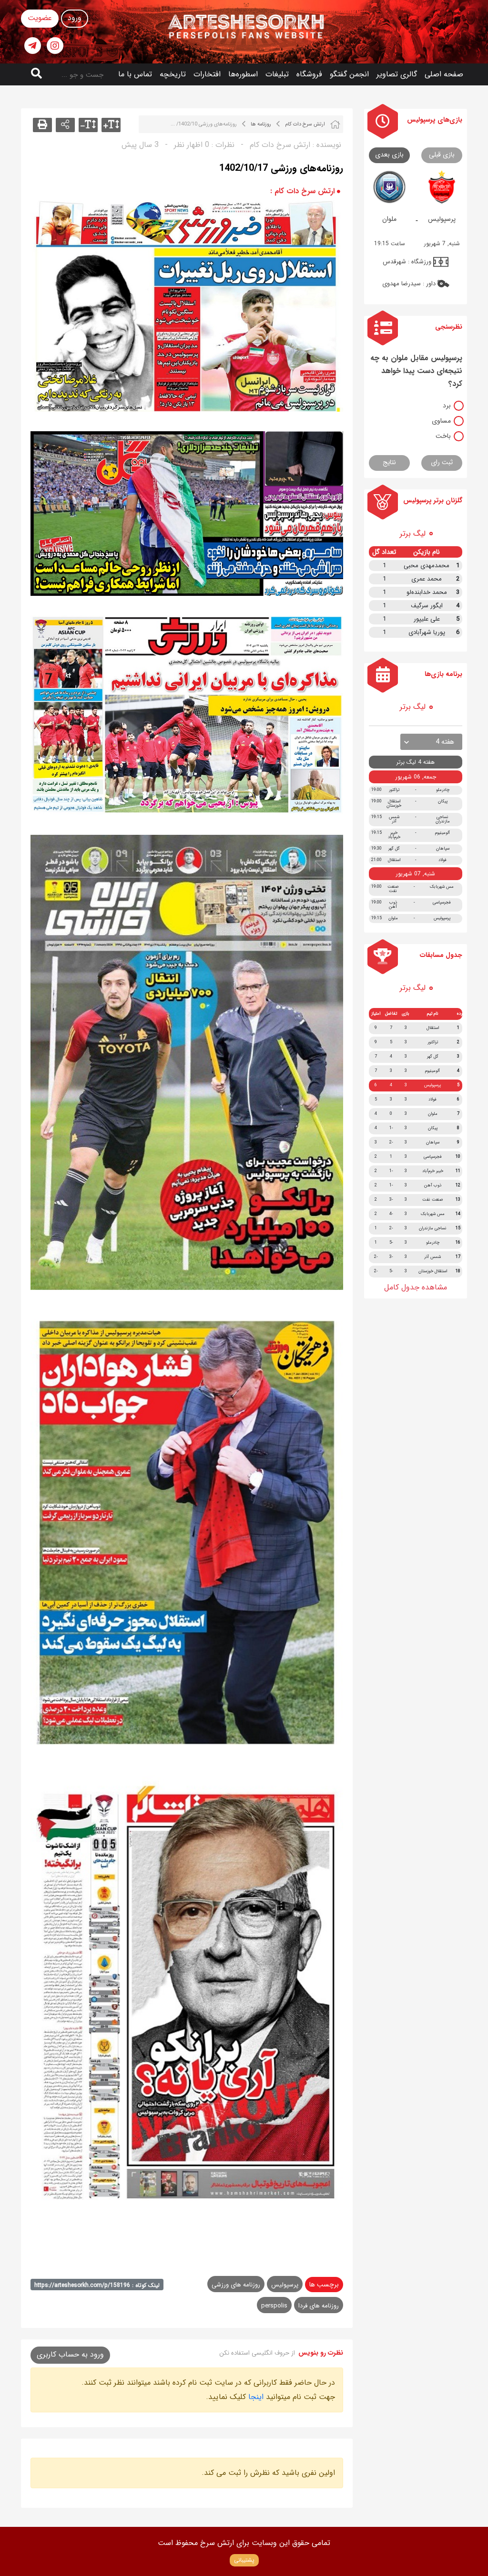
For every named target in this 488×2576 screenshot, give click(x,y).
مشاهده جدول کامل (416, 1287)
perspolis (274, 2306)
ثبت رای (442, 462)
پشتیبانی (244, 2560)
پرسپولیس (285, 2285)
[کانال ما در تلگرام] (33, 46)
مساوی (441, 421)
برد (447, 405)
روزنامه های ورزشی (236, 2285)
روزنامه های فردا (319, 2306)
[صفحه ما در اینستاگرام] (55, 46)
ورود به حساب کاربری (70, 2354)
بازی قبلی (442, 155)
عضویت (40, 18)
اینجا (256, 2397)
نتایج (389, 462)
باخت (443, 436)
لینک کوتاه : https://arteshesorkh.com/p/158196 (97, 2285)
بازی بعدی (389, 155)
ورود (75, 18)
